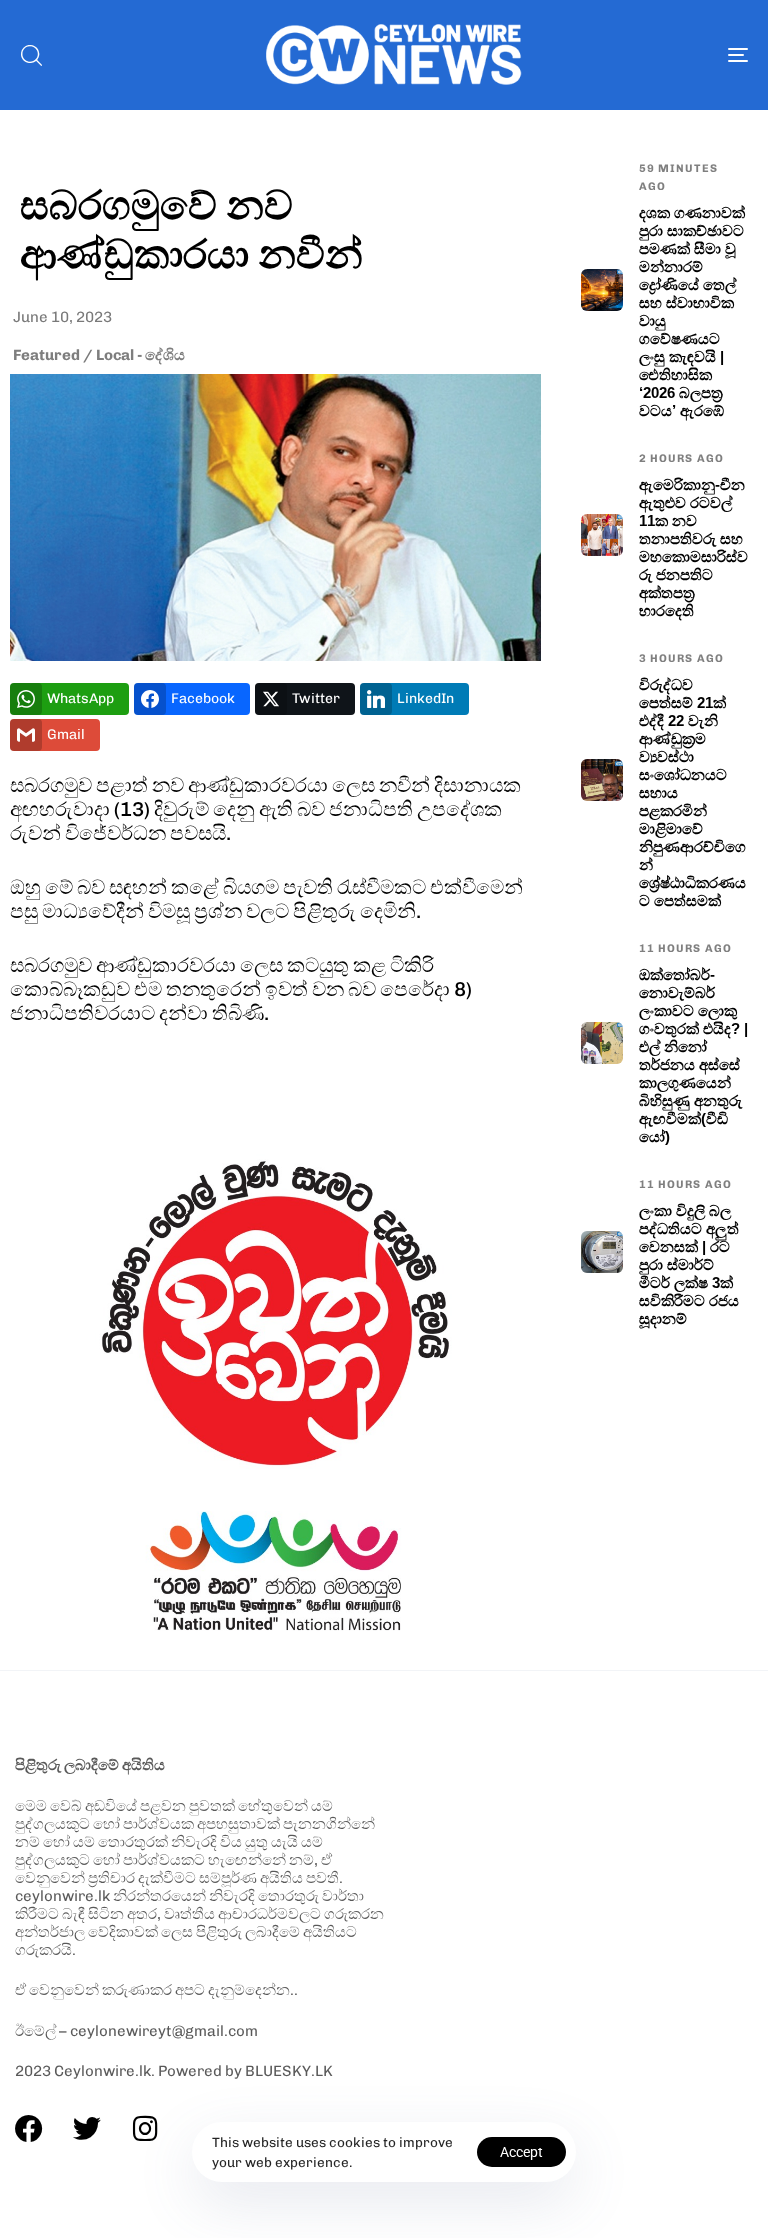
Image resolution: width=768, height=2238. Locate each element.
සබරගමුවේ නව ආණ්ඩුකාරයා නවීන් (191, 228)
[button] (31, 55)
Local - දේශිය (140, 355)
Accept (521, 2152)
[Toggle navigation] (626, 55)
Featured (46, 355)
